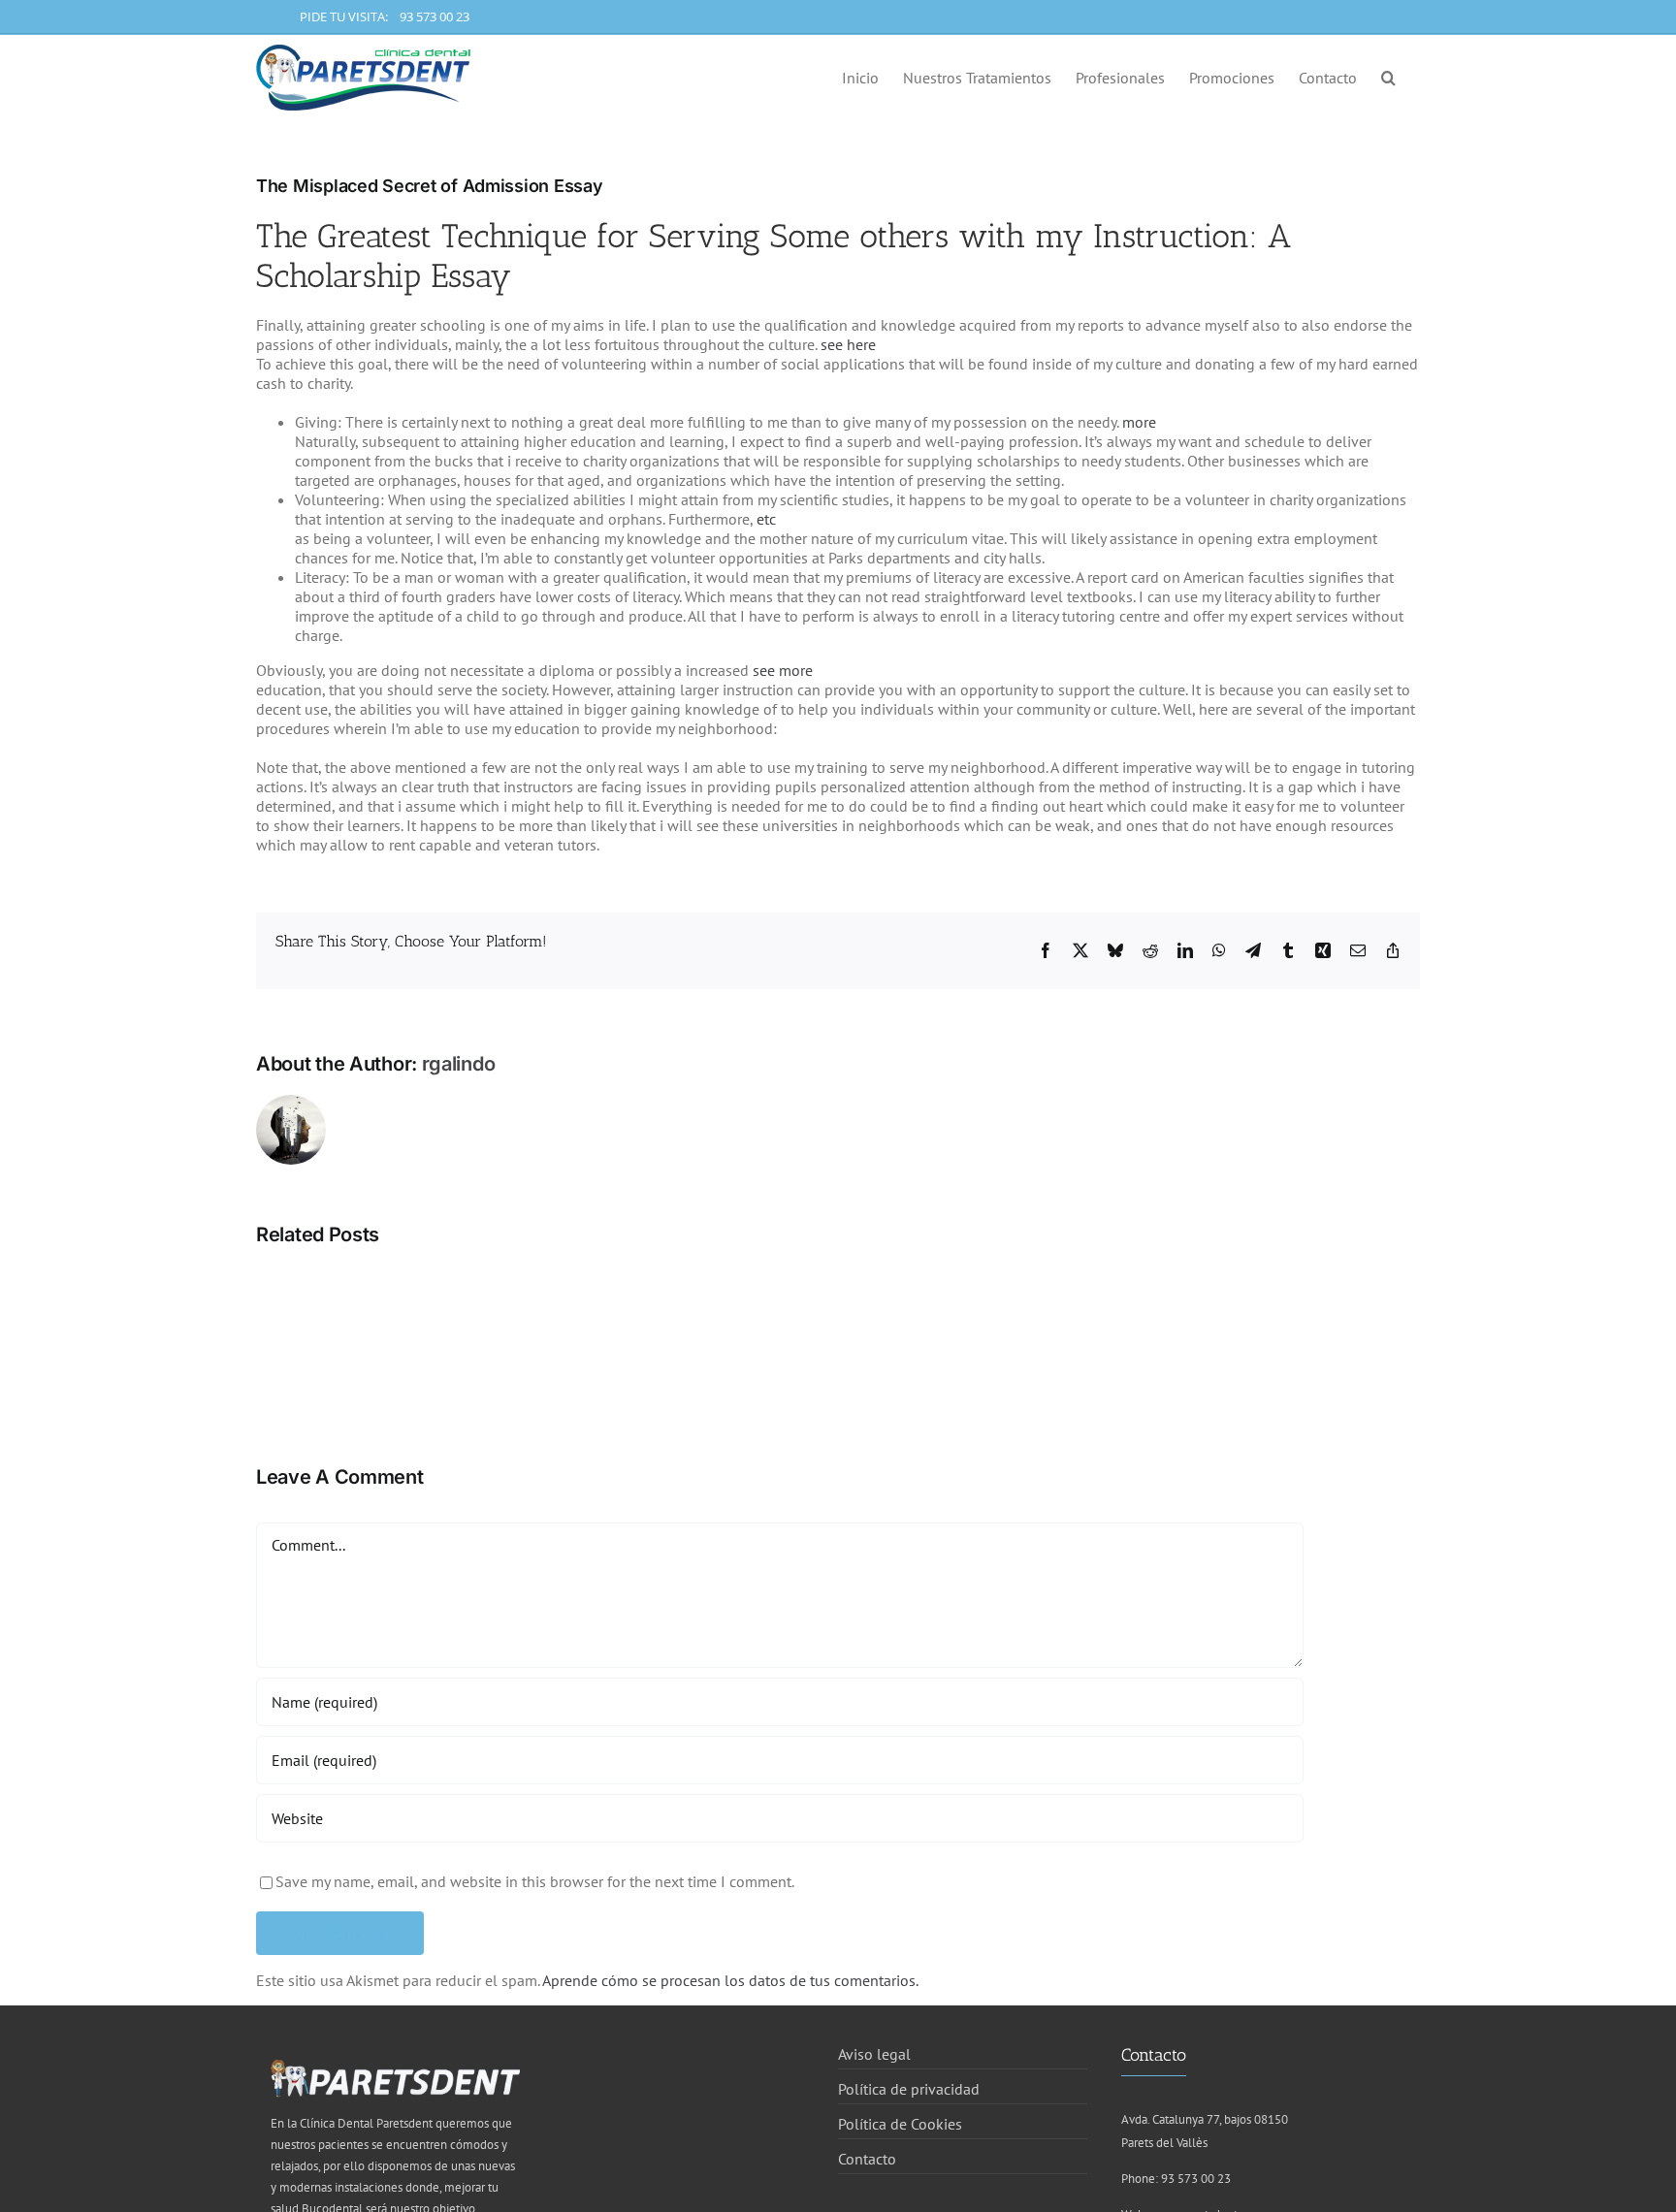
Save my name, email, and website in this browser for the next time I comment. (535, 1881)
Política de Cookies (900, 2124)
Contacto (867, 2159)
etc (766, 519)
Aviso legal (874, 2054)
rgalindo (459, 1064)
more (1139, 422)
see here (848, 344)
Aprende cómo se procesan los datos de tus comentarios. (730, 1980)
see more (783, 670)
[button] (1388, 76)
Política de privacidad (909, 2089)
